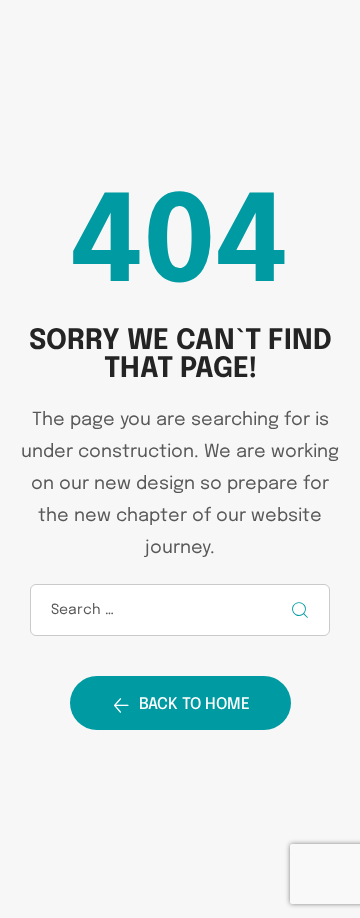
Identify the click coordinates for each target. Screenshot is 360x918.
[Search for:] (180, 609)
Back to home (194, 704)
